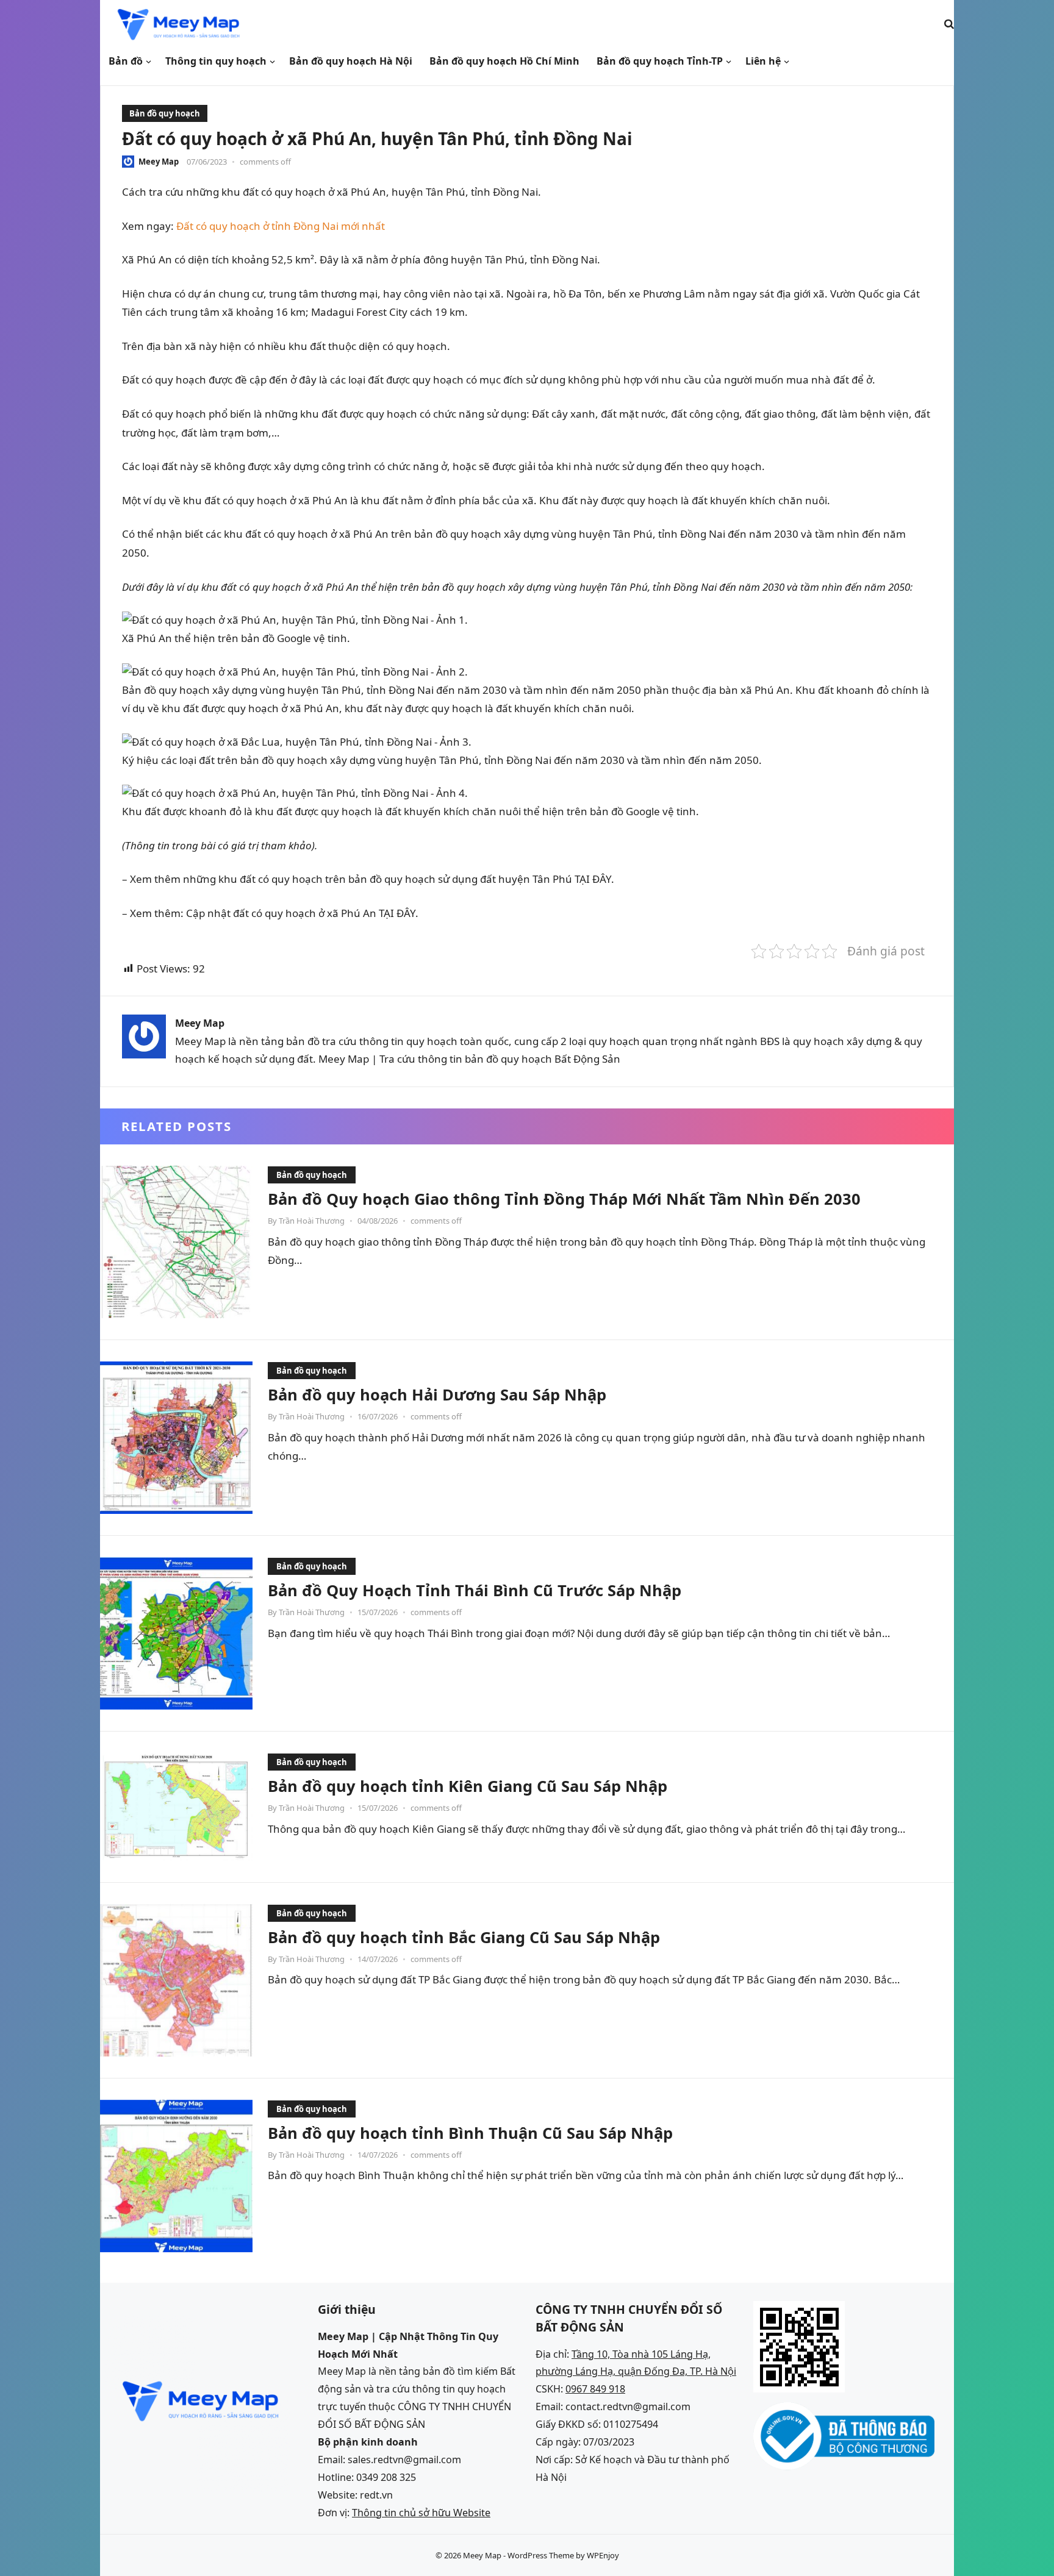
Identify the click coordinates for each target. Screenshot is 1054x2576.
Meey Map (159, 162)
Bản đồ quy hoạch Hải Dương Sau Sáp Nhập (437, 1394)
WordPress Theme (541, 2555)
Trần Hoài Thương (312, 1221)
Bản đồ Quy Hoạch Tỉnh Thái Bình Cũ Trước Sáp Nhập (475, 1590)
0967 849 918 (595, 2389)
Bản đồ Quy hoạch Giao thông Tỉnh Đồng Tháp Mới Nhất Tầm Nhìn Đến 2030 (564, 1199)
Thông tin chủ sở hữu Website (421, 2513)
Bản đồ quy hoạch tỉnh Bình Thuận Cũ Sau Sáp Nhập (470, 2133)
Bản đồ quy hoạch (165, 113)
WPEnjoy (603, 2555)
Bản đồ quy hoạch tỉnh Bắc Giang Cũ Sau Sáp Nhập (464, 1937)
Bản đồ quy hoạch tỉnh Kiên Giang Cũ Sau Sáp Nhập (468, 1786)
